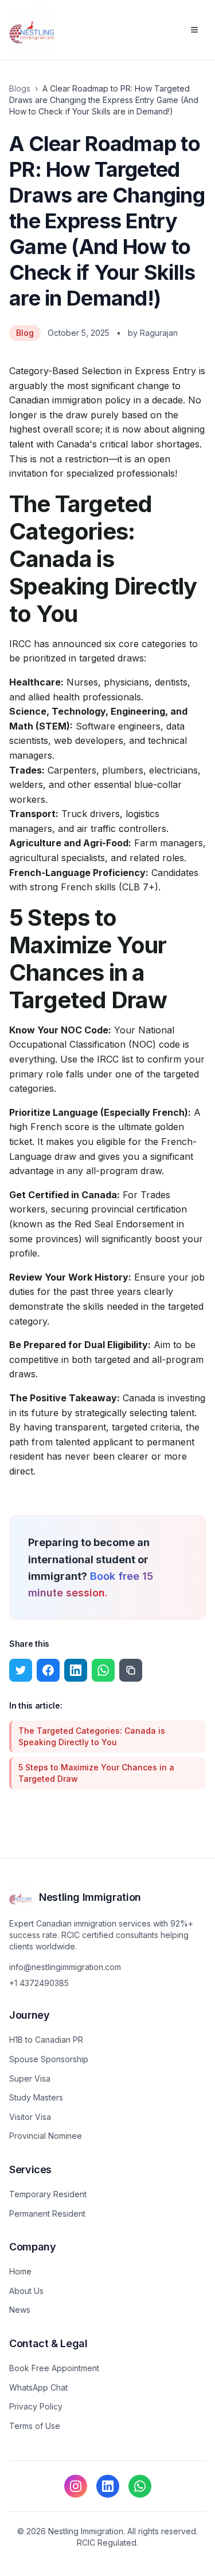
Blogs (20, 88)
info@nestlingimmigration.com (65, 1967)
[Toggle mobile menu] (194, 30)
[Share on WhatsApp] (103, 1670)
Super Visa (30, 2078)
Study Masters (36, 2097)
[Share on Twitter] (21, 1670)
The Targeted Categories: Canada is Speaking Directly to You (92, 1736)
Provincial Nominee (46, 2136)
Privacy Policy (36, 2406)
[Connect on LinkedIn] (108, 2486)
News (20, 2310)
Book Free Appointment (54, 2368)
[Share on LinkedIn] (76, 1670)
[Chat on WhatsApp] (140, 2486)
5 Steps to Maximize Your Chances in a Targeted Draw (96, 1773)
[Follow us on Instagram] (76, 2486)
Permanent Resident (47, 2214)
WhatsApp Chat (38, 2387)
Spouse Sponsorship (49, 2059)
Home (20, 2271)
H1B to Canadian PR (46, 2040)
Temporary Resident (48, 2194)
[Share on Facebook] (48, 1670)
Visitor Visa (30, 2117)
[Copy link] (131, 1670)
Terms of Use (35, 2426)
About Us (26, 2291)
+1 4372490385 (39, 1983)
